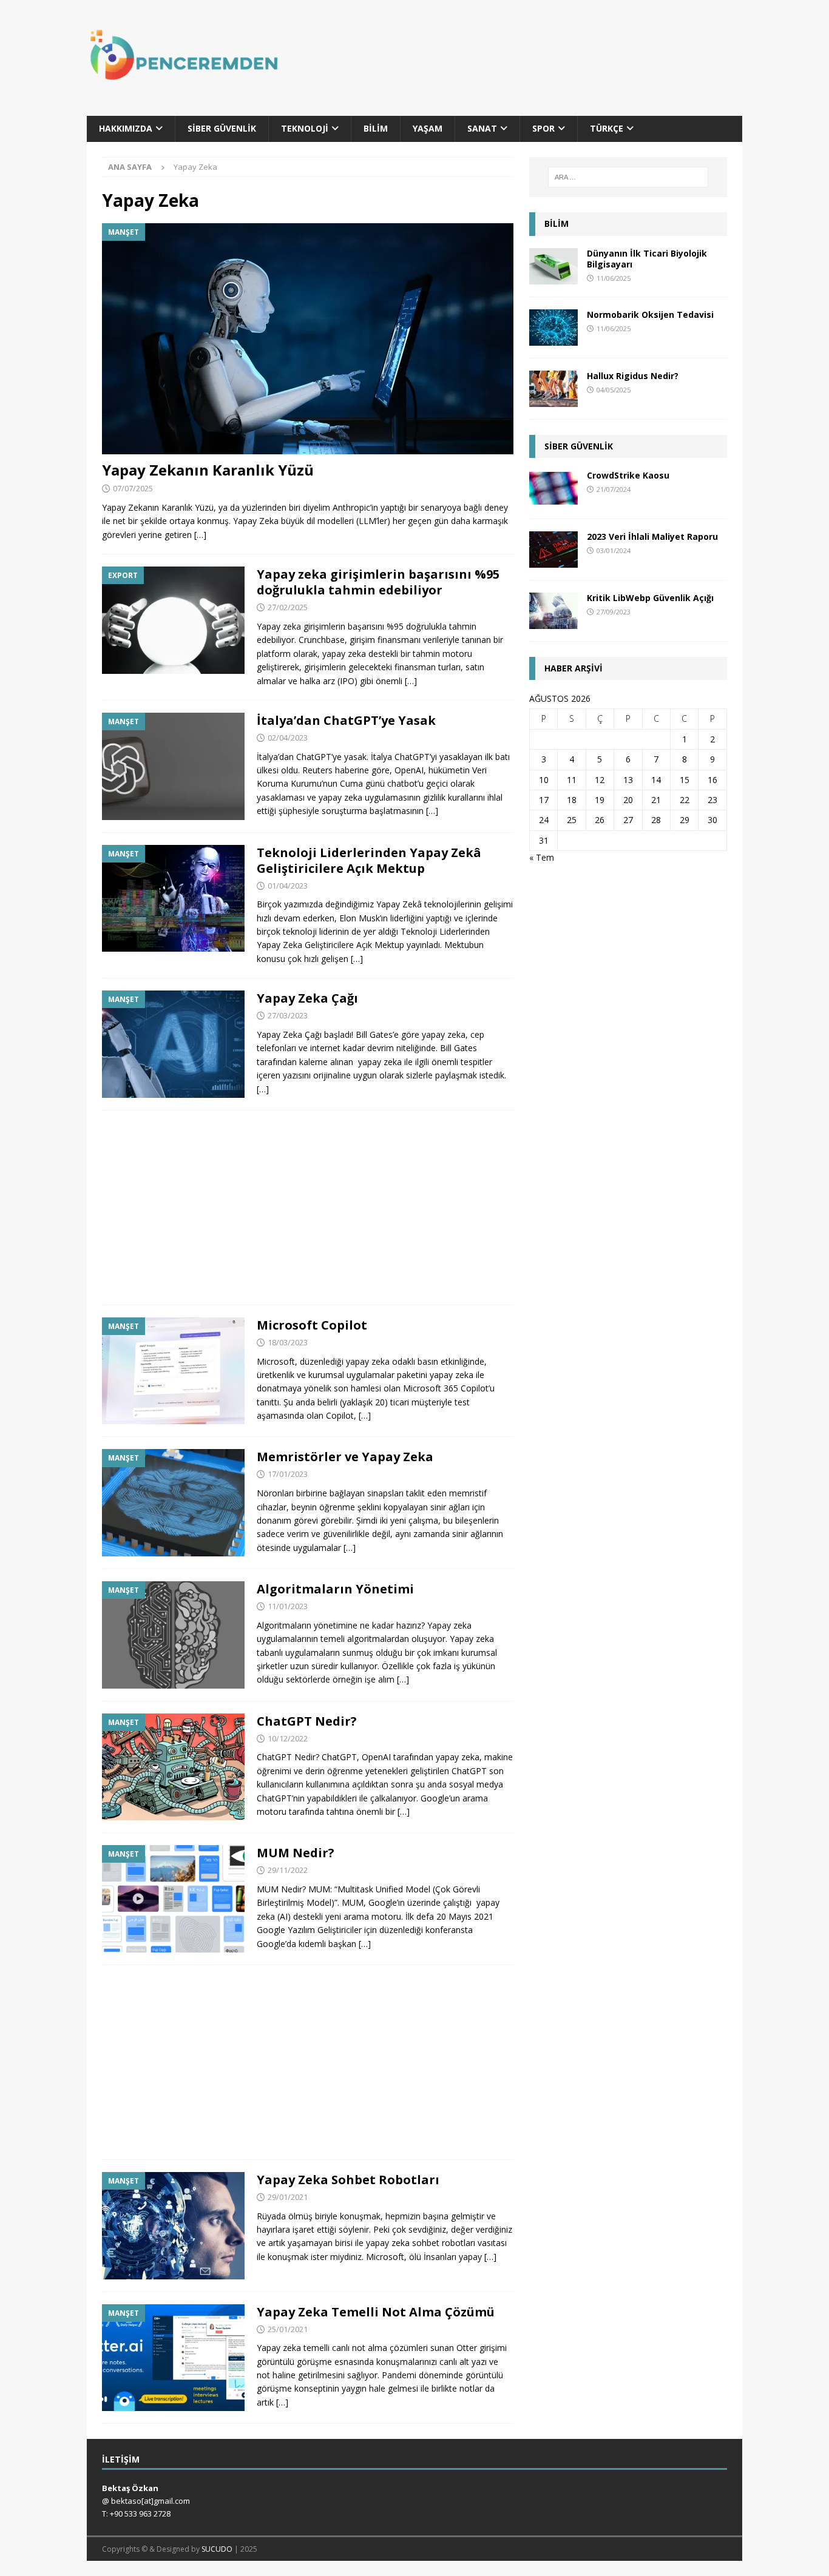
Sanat (482, 128)
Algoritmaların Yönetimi (335, 1589)
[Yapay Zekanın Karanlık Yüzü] (308, 339)
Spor (543, 128)
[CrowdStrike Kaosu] (553, 488)
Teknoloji (305, 128)
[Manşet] (173, 766)
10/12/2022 (288, 1738)
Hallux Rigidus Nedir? (633, 376)
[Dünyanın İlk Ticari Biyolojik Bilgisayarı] (553, 266)
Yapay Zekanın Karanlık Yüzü (208, 470)
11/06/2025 (614, 278)
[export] (173, 620)
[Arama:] (628, 177)
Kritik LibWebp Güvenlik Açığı (650, 598)
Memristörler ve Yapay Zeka (345, 1457)
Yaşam (428, 128)
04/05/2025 (614, 390)
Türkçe (607, 128)
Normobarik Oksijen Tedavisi (650, 314)
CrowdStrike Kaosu (628, 475)
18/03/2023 (288, 1342)
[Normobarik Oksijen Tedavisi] (553, 328)
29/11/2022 (288, 1870)
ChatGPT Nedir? (307, 1721)
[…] (200, 535)
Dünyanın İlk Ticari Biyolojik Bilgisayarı (647, 259)
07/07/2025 (133, 488)
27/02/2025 (288, 607)
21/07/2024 (614, 489)
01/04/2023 (288, 886)
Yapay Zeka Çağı (307, 998)
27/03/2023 (288, 1015)
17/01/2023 (288, 1474)
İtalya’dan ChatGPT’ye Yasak (346, 720)
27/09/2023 (614, 612)
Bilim (376, 128)
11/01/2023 (288, 1606)
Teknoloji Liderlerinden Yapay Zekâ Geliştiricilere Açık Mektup (369, 860)
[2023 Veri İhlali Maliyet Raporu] (553, 550)
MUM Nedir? (296, 1853)
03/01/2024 (614, 550)
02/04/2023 (288, 738)
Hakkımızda (126, 128)
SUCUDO (217, 2549)
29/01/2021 (288, 2197)
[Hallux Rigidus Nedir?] (553, 389)
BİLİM (557, 224)
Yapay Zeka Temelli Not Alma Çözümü (376, 2312)
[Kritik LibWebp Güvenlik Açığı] (553, 611)
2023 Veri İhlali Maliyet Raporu (652, 536)
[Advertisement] (532, 64)
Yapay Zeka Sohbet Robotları (348, 2180)
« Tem (542, 857)
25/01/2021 (288, 2329)
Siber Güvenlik (222, 128)
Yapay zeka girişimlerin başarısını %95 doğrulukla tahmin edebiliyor (378, 582)
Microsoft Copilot (312, 1325)
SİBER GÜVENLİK (579, 446)
